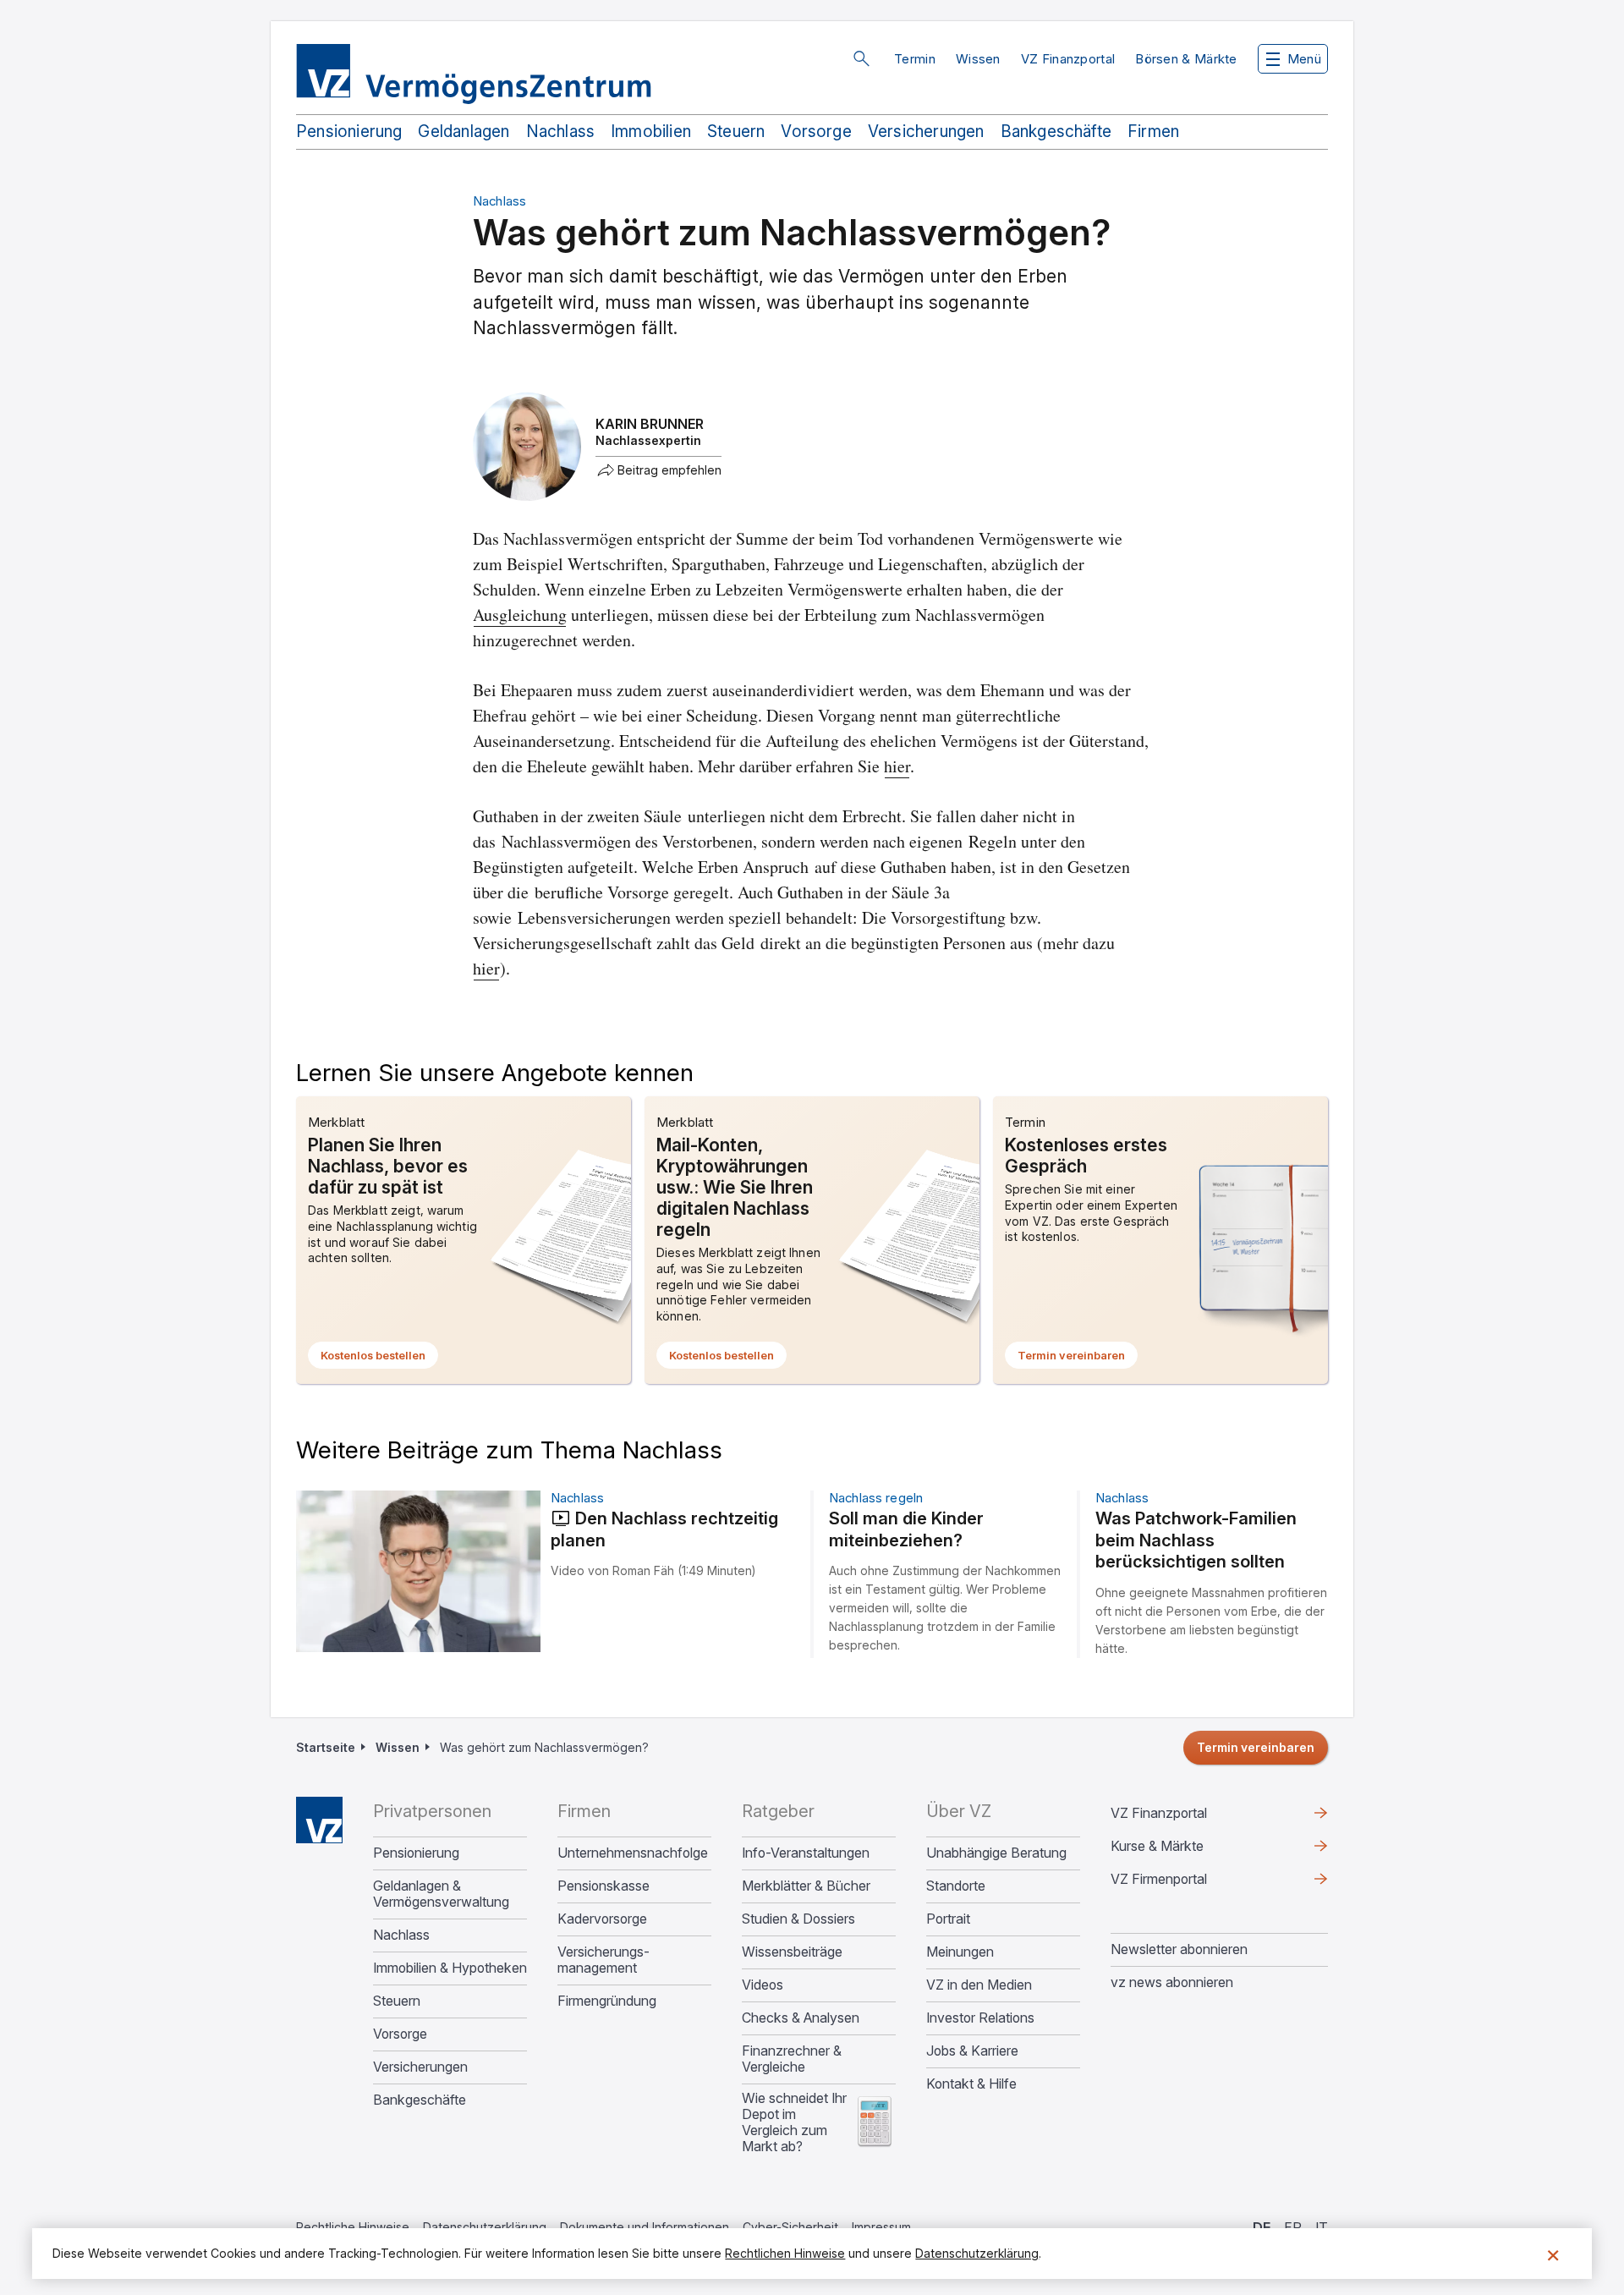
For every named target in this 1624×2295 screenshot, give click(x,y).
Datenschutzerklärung (485, 2227)
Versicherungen (926, 132)
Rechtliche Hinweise (353, 2227)
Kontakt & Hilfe (971, 2084)
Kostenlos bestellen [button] (379, 1359)
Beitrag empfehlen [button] (669, 470)
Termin (915, 59)
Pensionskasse (604, 1886)
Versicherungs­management (604, 1960)
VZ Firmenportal (1186, 1883)
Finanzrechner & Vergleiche (792, 2059)
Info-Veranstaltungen (806, 1853)
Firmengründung (607, 2001)
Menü (1304, 59)
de (1262, 2227)
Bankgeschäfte (1056, 132)
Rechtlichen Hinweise (785, 2253)
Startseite (326, 1747)
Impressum (881, 2227)
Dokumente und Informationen (645, 2227)
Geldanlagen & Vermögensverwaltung (441, 1894)
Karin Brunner (650, 424)
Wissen (978, 59)
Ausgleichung (520, 615)
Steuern (736, 132)
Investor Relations (980, 2018)
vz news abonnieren (1172, 1982)
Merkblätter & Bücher (806, 1886)
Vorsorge (816, 132)
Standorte (956, 1886)
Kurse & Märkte (1184, 1850)
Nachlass (561, 132)
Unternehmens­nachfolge (633, 1853)
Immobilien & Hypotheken (450, 1968)
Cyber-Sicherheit (790, 2227)
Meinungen (960, 1952)
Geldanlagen (464, 132)
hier (897, 766)
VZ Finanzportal (1068, 59)
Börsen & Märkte (1186, 59)
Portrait (948, 1919)
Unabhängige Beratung (996, 1853)
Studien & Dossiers (798, 1919)
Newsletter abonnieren (1179, 1949)
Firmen (1153, 132)
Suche (861, 58)
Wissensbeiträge (792, 1952)
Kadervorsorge (602, 1919)
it (1322, 2227)
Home (319, 1820)
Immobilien (651, 132)
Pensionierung (349, 132)
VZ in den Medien (979, 1985)
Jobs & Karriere (972, 2051)
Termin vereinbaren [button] (1078, 1359)
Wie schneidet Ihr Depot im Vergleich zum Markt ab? (794, 2122)
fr (1293, 2227)
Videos (763, 1985)
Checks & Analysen (801, 2018)
